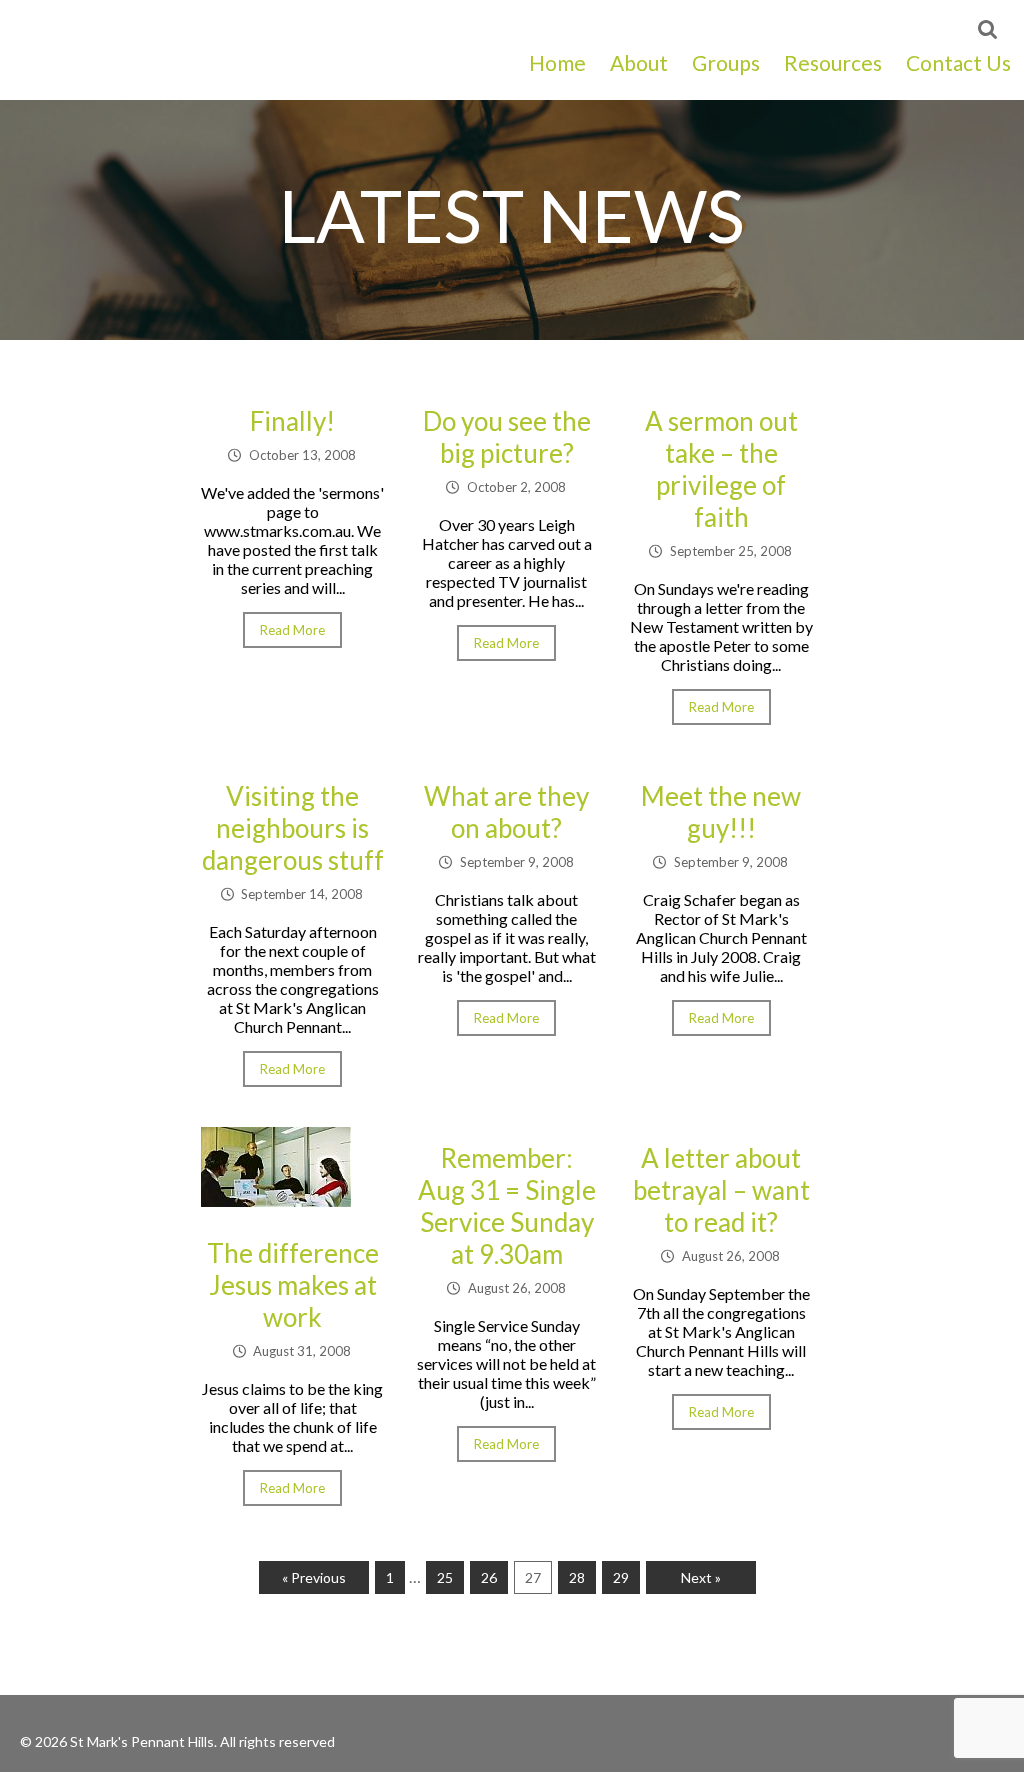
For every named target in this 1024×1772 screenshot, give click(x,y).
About (639, 62)
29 (621, 1577)
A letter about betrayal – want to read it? (721, 1190)
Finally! (292, 421)
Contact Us (958, 62)
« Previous (314, 1577)
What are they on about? (506, 812)
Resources (833, 62)
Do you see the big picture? (507, 437)
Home (557, 62)
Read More (292, 630)
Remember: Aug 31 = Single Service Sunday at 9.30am (507, 1206)
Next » (701, 1577)
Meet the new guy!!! (721, 812)
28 (577, 1577)
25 (445, 1577)
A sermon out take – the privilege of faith (721, 469)
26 (489, 1577)
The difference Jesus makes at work (293, 1285)
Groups (726, 62)
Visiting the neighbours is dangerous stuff (293, 828)
